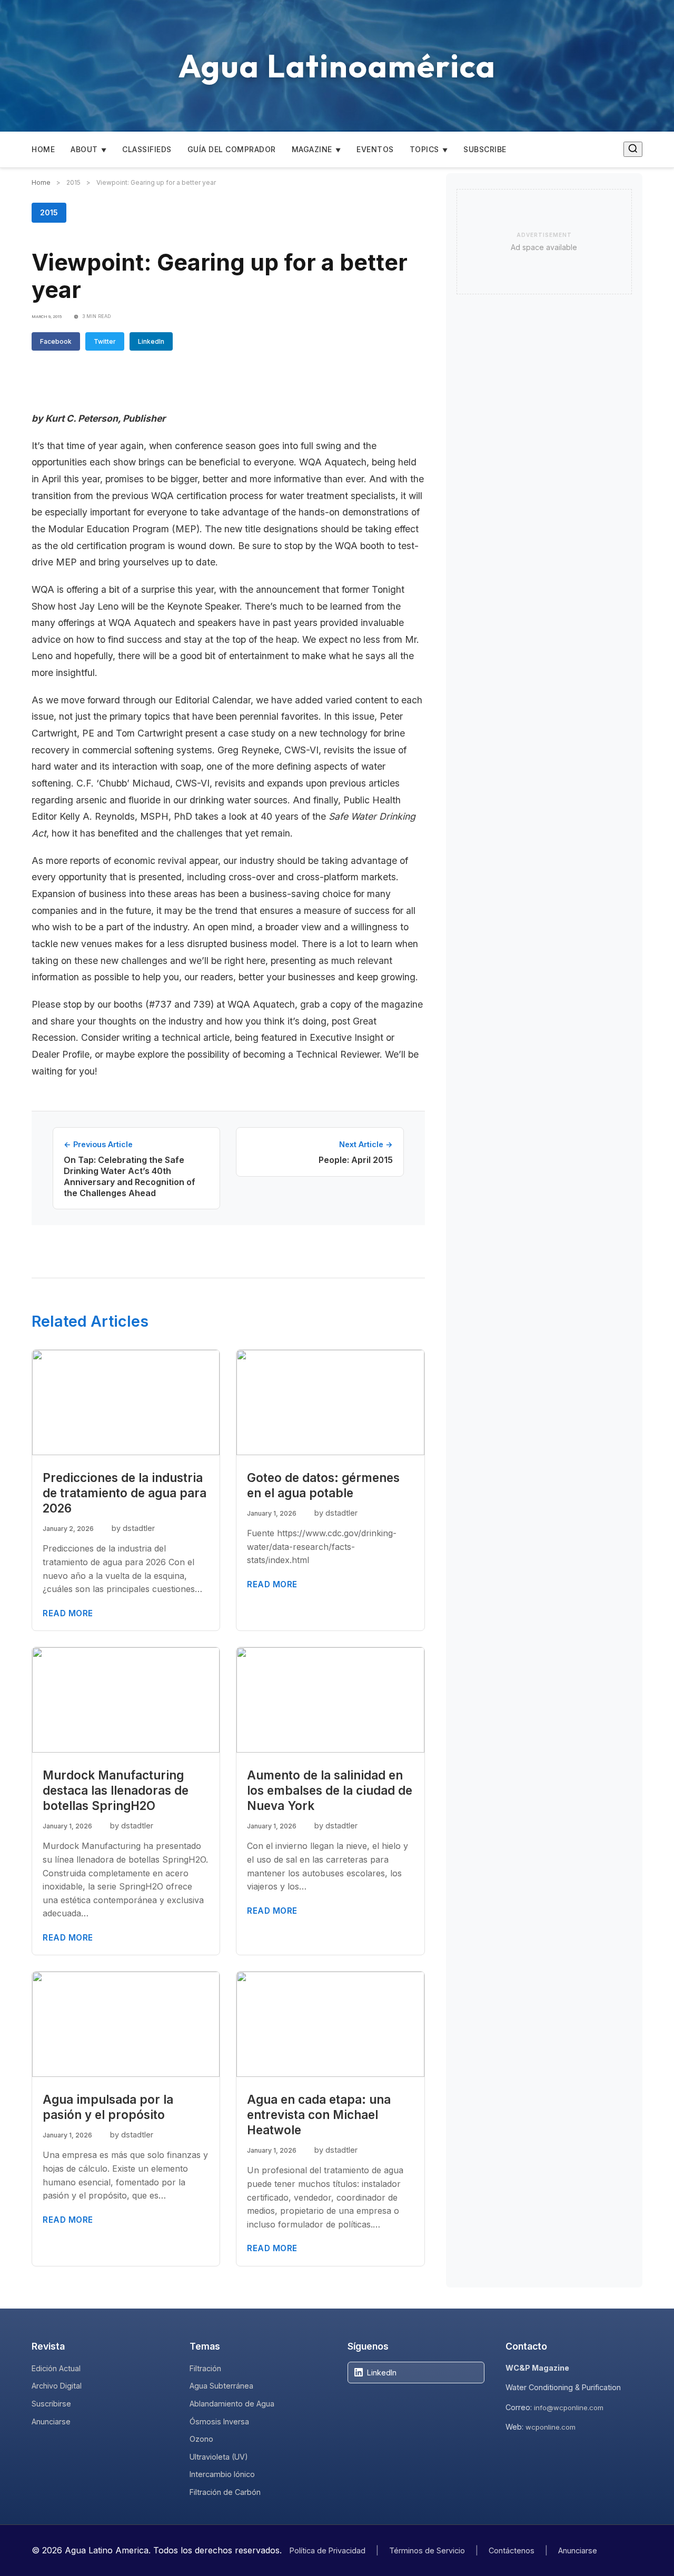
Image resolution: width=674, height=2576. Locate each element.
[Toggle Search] (633, 149)
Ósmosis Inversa (219, 2421)
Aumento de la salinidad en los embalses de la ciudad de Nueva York (330, 1790)
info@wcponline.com (569, 2408)
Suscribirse (51, 2404)
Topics (424, 149)
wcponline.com (551, 2427)
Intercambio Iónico (222, 2474)
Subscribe (485, 149)
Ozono (201, 2439)
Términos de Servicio (427, 2550)
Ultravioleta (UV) (219, 2457)
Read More (68, 1613)
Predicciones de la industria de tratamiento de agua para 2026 (125, 1493)
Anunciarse (51, 2421)
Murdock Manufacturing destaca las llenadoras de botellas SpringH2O (116, 1790)
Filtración (205, 2368)
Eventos (375, 149)
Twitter (105, 341)
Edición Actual (56, 2368)
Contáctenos (512, 2550)
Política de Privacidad (328, 2550)
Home (43, 149)
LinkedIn (151, 341)
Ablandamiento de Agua (232, 2404)
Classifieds (147, 149)
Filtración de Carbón (225, 2492)
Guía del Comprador (232, 149)
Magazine (312, 149)
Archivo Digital (57, 2386)
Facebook (56, 341)
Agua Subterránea (221, 2386)
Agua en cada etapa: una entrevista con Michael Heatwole (319, 2115)
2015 (49, 212)
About (84, 149)
